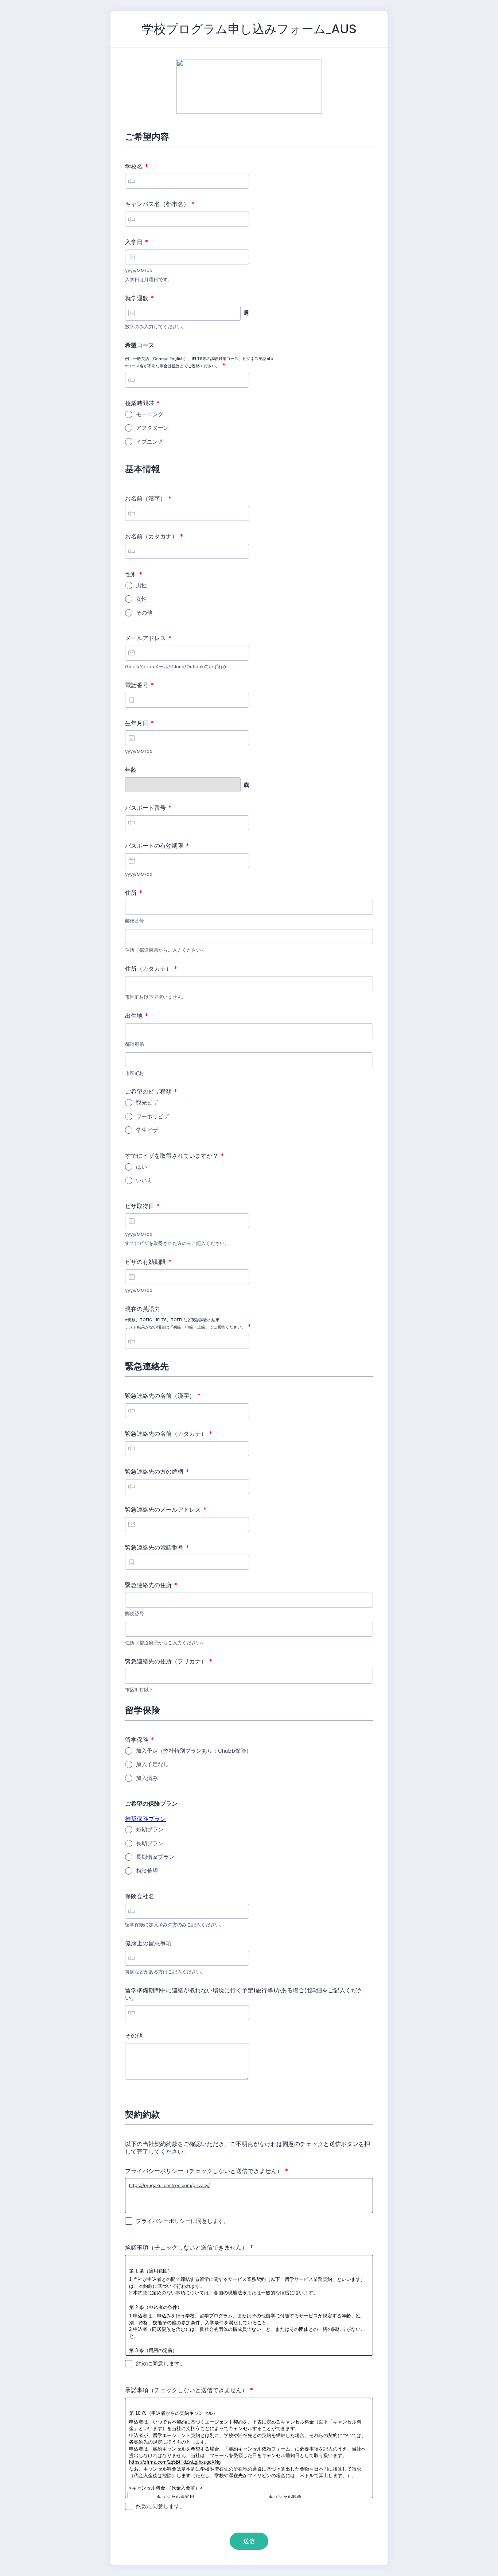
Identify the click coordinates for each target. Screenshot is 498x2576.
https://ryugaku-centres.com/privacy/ (169, 2186)
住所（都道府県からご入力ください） (165, 950)
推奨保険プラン (145, 1819)
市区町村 (135, 1073)
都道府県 (135, 1044)
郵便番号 (135, 921)
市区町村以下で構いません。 (156, 997)
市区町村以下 (139, 1690)
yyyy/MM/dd (139, 270)
